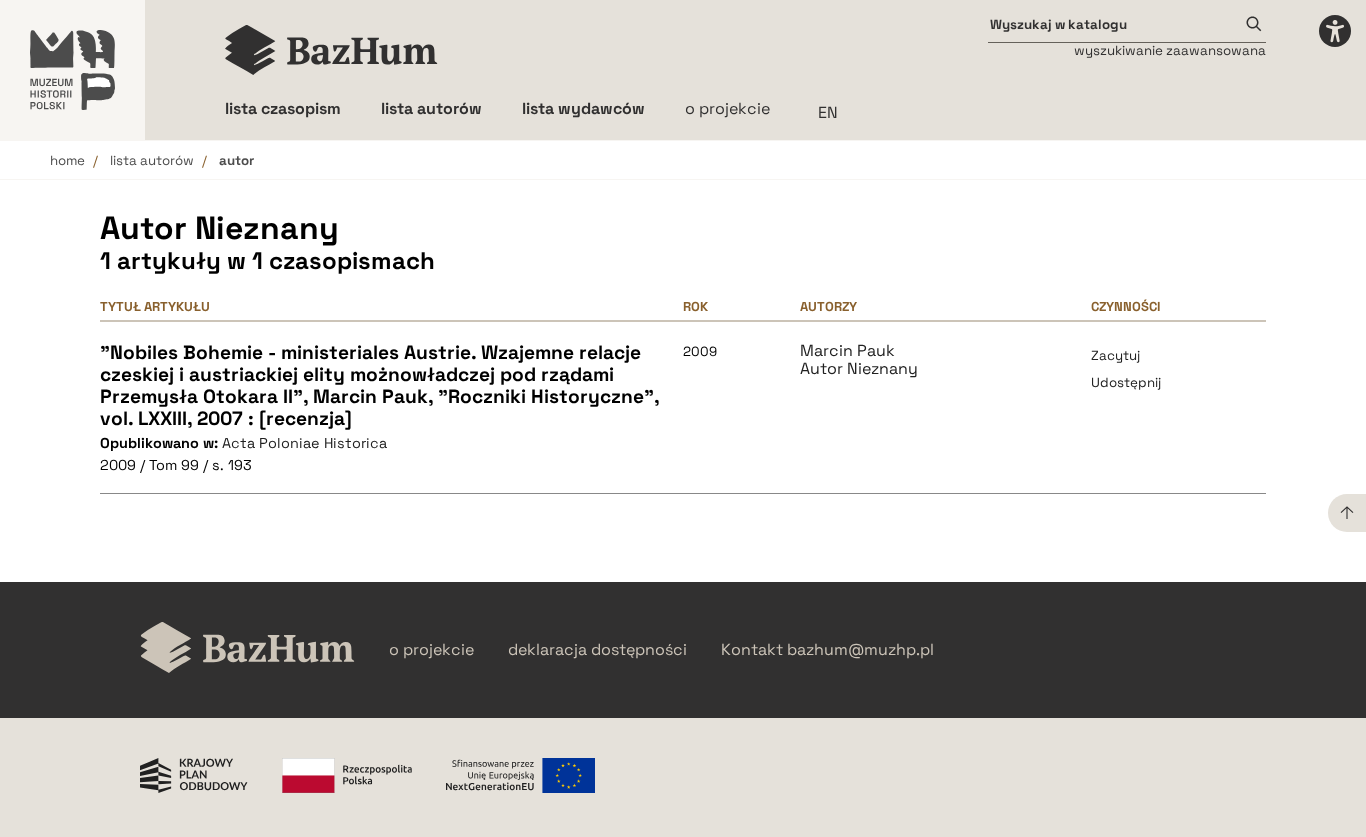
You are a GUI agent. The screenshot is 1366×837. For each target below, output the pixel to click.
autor (236, 160)
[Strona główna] (331, 50)
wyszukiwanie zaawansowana (1170, 50)
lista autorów (152, 160)
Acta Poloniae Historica (304, 443)
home (67, 160)
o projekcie (727, 108)
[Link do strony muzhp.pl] (72, 70)
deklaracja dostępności (597, 650)
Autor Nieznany (859, 369)
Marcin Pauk (847, 351)
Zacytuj (1115, 355)
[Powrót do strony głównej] (247, 649)
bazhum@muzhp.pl (860, 650)
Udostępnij (1126, 382)
